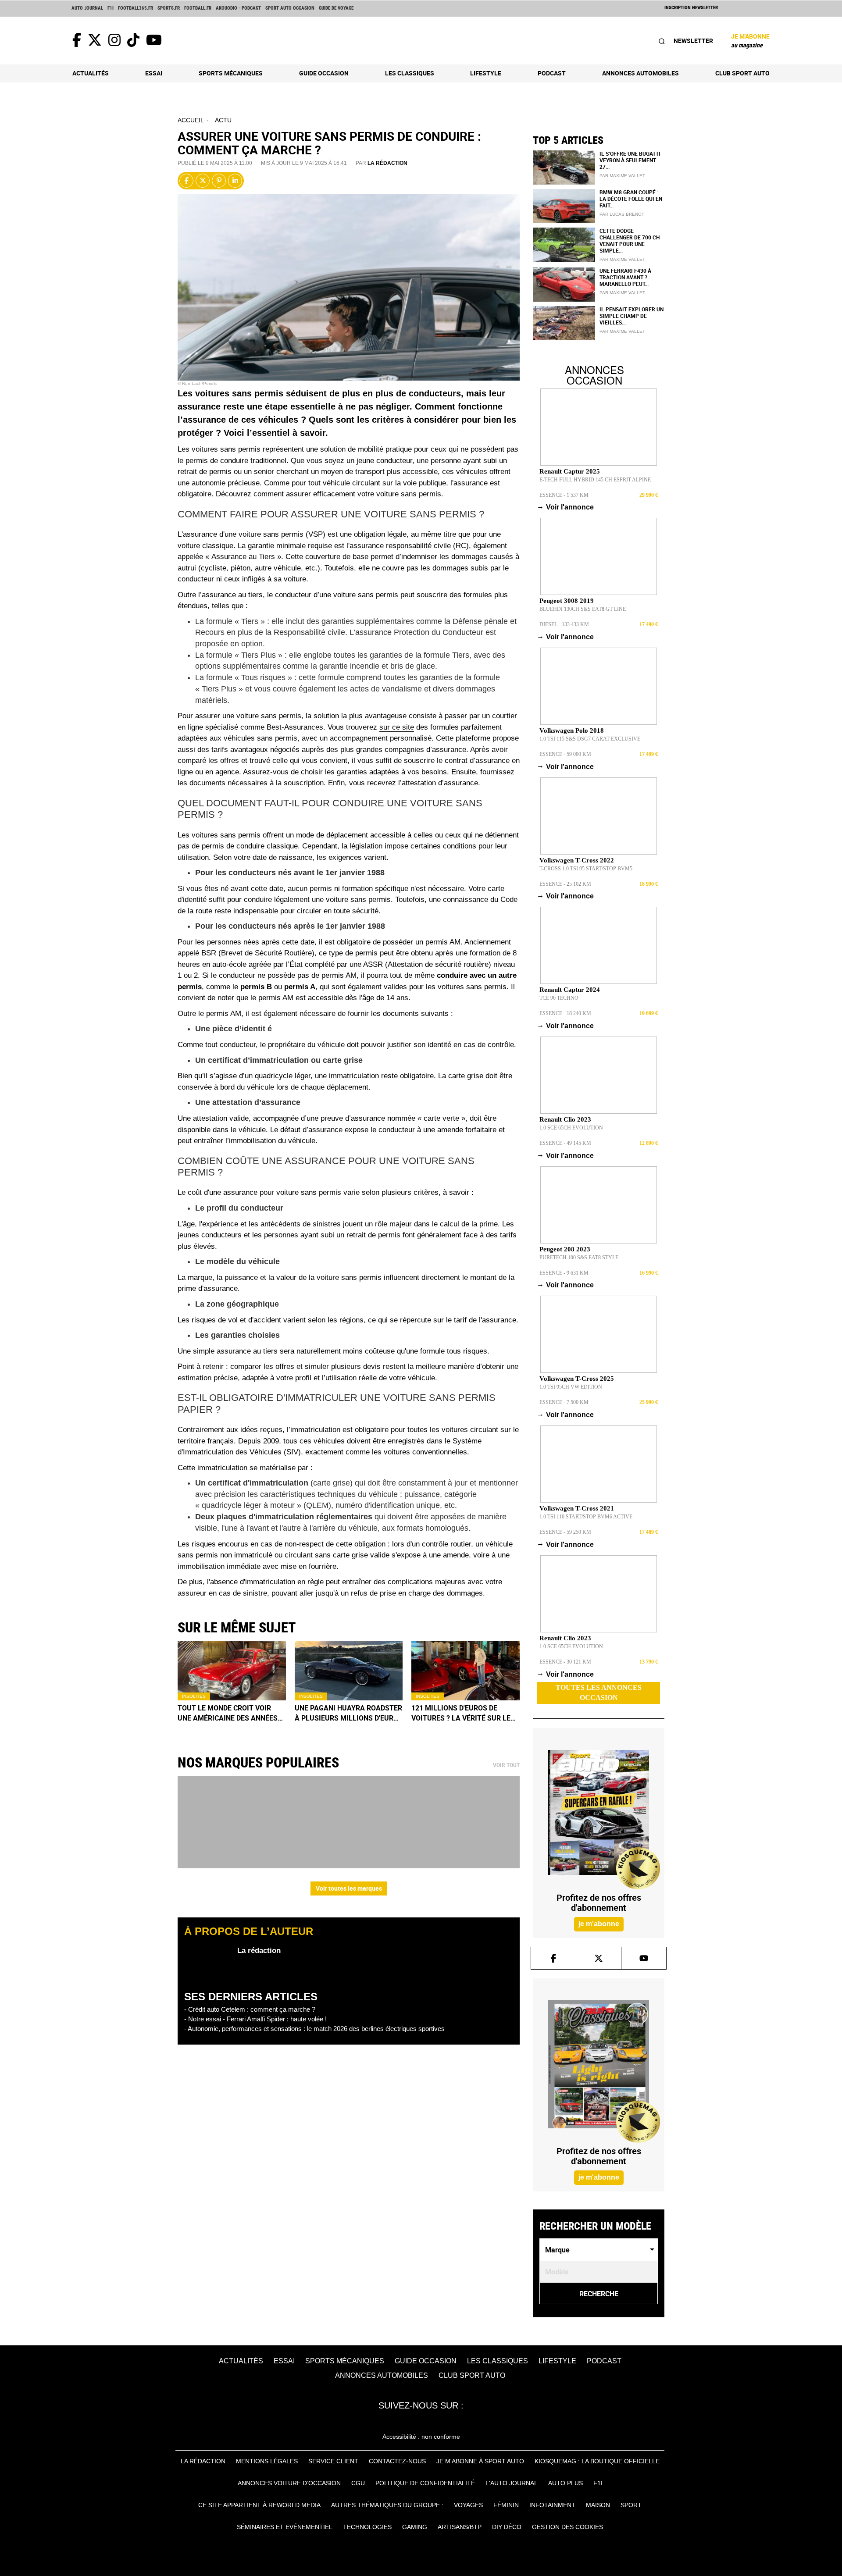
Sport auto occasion (290, 8)
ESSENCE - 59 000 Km (565, 754)
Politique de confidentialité (425, 2483)
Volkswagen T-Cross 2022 (577, 860)
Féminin (506, 2505)
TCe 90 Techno (559, 998)
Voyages (468, 2505)
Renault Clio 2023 (565, 1119)
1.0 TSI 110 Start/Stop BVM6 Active (586, 1517)
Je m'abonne (750, 40)
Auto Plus (565, 2483)
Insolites (194, 1696)
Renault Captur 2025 (570, 471)
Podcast (552, 73)
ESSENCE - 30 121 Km (565, 1662)
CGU (358, 2483)
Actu (223, 120)
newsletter (693, 41)
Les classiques (410, 73)
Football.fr (198, 8)
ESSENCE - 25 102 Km (565, 884)
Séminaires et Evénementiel (285, 2527)
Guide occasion (324, 73)
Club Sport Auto (742, 73)
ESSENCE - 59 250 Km (565, 1532)
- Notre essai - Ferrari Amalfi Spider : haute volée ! (255, 2019)
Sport (631, 2505)
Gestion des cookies (567, 2527)
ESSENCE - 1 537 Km (564, 495)
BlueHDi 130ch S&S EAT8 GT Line (583, 609)
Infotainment (552, 2505)
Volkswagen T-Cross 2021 (577, 1508)
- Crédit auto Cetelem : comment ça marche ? (250, 2009)
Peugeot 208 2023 (565, 1249)
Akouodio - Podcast (238, 8)
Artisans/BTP (460, 2527)
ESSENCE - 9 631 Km (564, 1273)
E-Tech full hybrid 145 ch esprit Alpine (595, 480)
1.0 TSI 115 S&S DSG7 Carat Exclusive (590, 739)
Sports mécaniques (231, 73)
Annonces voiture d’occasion (289, 2483)
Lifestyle (486, 73)
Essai (154, 73)
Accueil (191, 120)
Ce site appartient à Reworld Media (259, 2505)
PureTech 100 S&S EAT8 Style (579, 1258)
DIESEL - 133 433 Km (564, 624)
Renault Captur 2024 (570, 990)
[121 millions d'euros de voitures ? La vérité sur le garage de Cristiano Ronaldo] (466, 1671)
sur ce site (397, 727)
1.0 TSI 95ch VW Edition (571, 1387)
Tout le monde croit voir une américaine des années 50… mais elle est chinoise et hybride (232, 1713)
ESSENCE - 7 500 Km (564, 1402)
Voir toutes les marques (349, 1888)
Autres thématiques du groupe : (387, 2505)
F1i (111, 8)
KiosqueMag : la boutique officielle (597, 2461)
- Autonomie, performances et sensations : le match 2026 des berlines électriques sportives (314, 2029)
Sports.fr (169, 8)
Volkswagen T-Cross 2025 (577, 1379)
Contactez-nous (397, 2461)
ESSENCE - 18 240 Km (565, 1013)
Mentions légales (267, 2461)
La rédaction (387, 163)
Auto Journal (87, 8)
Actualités (91, 73)
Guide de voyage (336, 8)
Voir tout (506, 1765)
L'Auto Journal (512, 2483)
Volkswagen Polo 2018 (572, 730)
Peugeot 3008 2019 (567, 601)
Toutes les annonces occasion (599, 1692)
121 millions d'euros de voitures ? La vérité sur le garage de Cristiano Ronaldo (461, 1713)
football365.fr (136, 8)
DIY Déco (507, 2527)
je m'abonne (599, 1924)
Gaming (415, 2527)
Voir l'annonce (567, 507)
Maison (598, 2505)
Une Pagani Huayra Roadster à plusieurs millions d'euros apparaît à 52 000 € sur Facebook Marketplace (349, 1713)
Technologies (367, 2527)
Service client (333, 2461)
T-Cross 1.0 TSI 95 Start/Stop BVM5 (586, 869)
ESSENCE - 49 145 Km (565, 1143)
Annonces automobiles (640, 73)
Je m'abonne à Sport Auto (480, 2461)
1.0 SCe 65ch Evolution (571, 1128)
